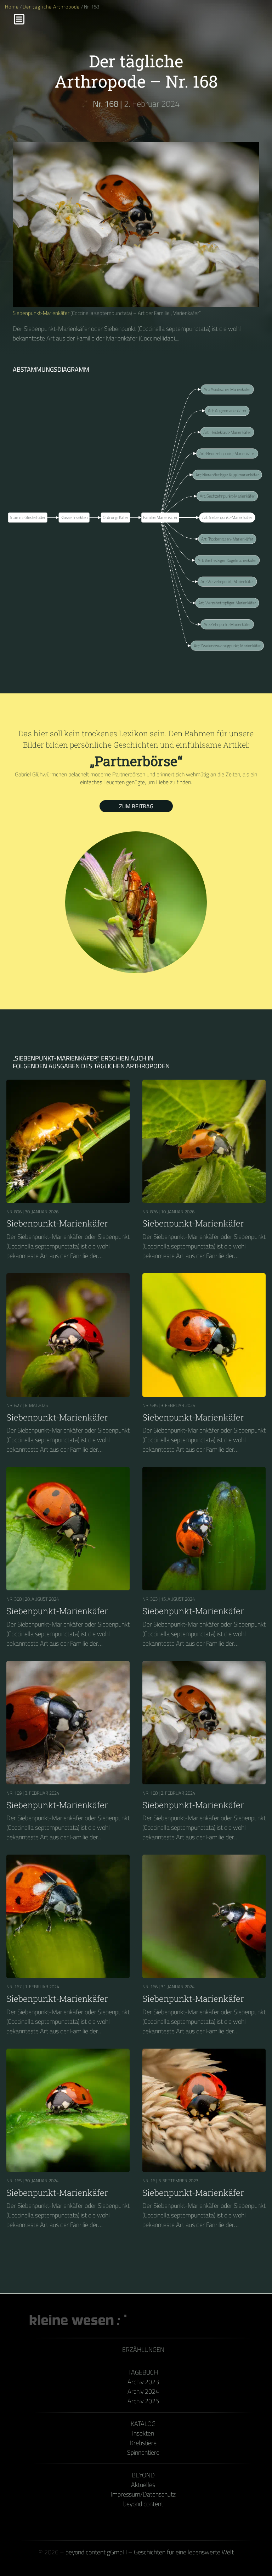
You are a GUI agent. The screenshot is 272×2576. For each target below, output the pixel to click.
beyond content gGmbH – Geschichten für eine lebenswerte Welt (150, 2552)
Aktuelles (143, 2485)
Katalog (143, 2424)
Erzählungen (143, 2350)
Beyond (143, 2475)
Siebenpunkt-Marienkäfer (41, 313)
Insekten (143, 2433)
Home (12, 7)
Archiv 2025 (143, 2401)
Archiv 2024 (143, 2391)
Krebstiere (143, 2443)
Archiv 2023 (143, 2382)
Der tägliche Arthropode (52, 7)
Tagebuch (143, 2372)
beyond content (143, 2504)
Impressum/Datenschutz (143, 2494)
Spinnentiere (143, 2452)
